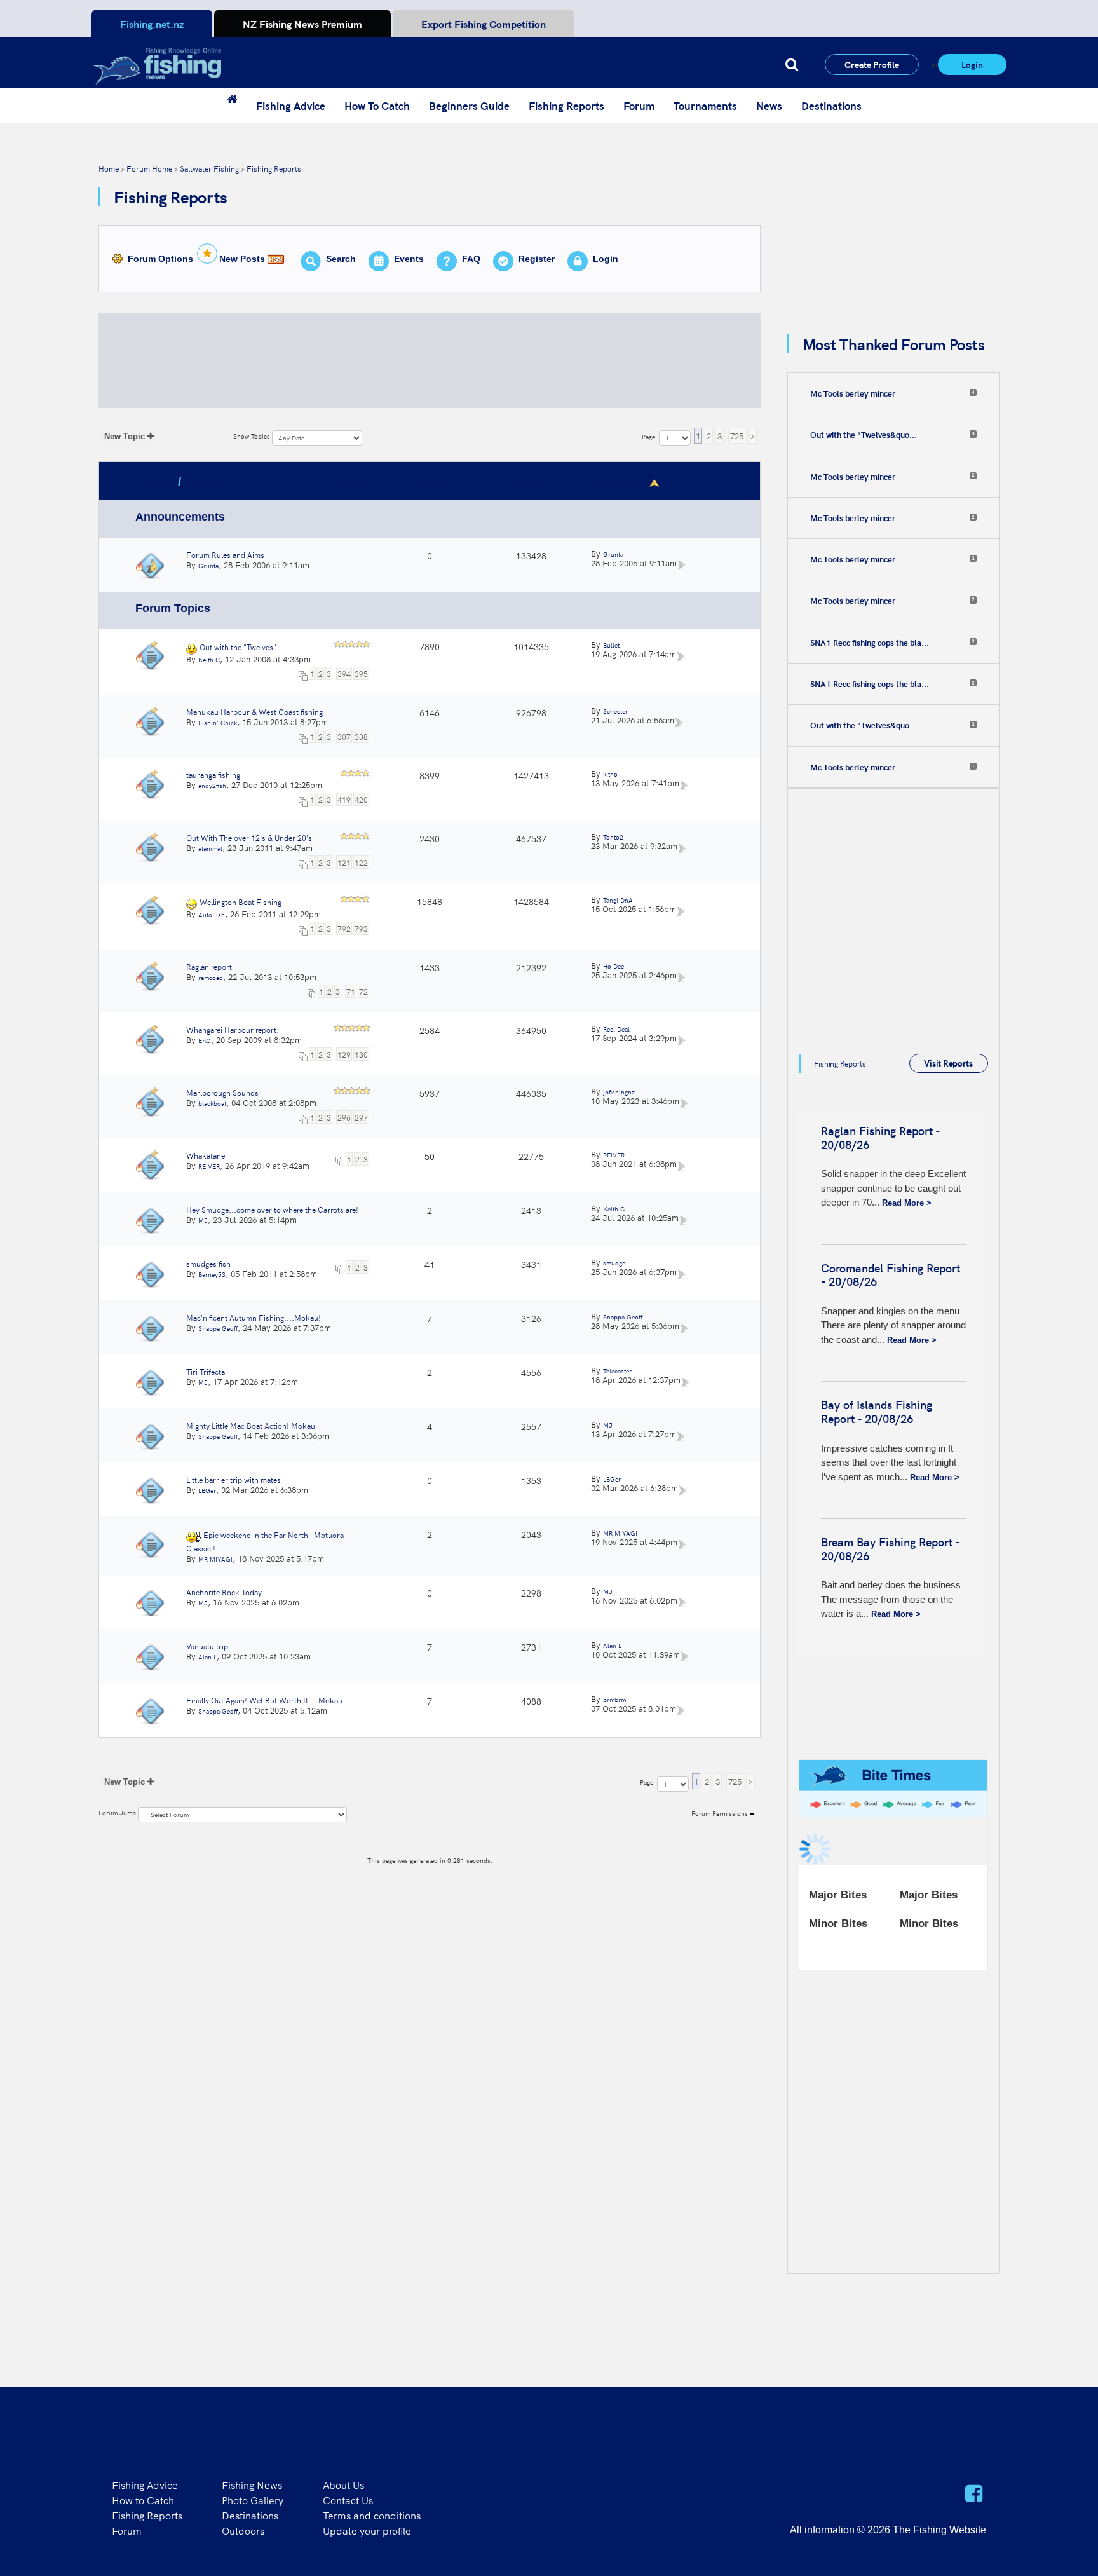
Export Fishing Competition (484, 24)
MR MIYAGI (215, 1559)
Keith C (209, 660)
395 (361, 673)
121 (344, 862)
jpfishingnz (619, 1092)
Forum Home (149, 168)
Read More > (907, 1203)
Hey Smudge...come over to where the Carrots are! (272, 1209)
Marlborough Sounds (222, 1092)
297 (361, 1117)
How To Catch (377, 106)
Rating (348, 482)
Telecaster (617, 1371)
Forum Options (160, 259)
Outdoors (243, 2530)
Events (409, 259)
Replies (430, 482)
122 (361, 862)
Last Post (619, 482)
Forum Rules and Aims (225, 555)
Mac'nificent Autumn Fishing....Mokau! (254, 1317)
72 (363, 991)
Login (972, 64)
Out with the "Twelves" (238, 647)
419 (344, 799)
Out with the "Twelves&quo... (864, 435)
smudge (614, 1263)
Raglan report (209, 966)
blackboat (212, 1103)
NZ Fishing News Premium (302, 24)
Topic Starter (221, 482)
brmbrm (614, 1700)
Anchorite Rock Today (224, 1592)
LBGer (207, 1490)
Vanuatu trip (207, 1646)
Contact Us (348, 2500)
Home (109, 168)
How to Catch (143, 2500)
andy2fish (212, 786)
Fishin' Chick (218, 723)
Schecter (615, 711)
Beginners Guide (469, 106)
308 (361, 736)
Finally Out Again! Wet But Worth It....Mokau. (266, 1700)
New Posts (242, 259)
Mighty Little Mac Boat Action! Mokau (251, 1425)
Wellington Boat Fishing (241, 902)
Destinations (831, 106)
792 (344, 928)
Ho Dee (613, 966)
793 (361, 928)
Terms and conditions (372, 2515)
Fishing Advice (291, 106)
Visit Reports (948, 1063)
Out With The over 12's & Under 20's (249, 837)
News (769, 106)
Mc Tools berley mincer (853, 393)
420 (361, 799)
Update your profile (367, 2530)
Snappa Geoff (218, 1328)
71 (351, 991)
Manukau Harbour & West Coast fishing (254, 712)
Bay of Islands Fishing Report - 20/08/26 (877, 1411)
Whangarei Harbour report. (233, 1029)
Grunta (208, 566)
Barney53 (212, 1274)
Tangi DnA (618, 900)
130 (361, 1054)
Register (537, 259)
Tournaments (705, 106)
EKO (205, 1040)
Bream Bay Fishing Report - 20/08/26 (890, 1549)
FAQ (471, 259)
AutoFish (212, 915)
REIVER (209, 1166)
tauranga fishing (213, 774)
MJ (203, 1220)
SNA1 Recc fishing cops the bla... (870, 643)
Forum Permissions (721, 1813)
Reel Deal (616, 1029)
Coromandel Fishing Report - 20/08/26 (891, 1275)
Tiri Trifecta (206, 1371)
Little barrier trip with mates (234, 1479)
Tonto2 (613, 837)
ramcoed (211, 978)
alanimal (210, 848)
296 (344, 1117)
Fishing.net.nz (152, 24)
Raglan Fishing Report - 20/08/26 (880, 1137)
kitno (610, 774)
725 (737, 436)
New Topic (125, 436)
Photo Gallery (253, 2500)
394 (344, 673)
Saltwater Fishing (209, 168)
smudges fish (208, 1263)
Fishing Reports (566, 106)
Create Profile (872, 64)
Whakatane (206, 1155)
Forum (639, 106)
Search (341, 259)
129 (344, 1054)
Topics (155, 482)
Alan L (207, 1657)
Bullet (611, 645)
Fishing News (252, 2484)
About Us (343, 2484)
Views (531, 482)
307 (344, 736)
